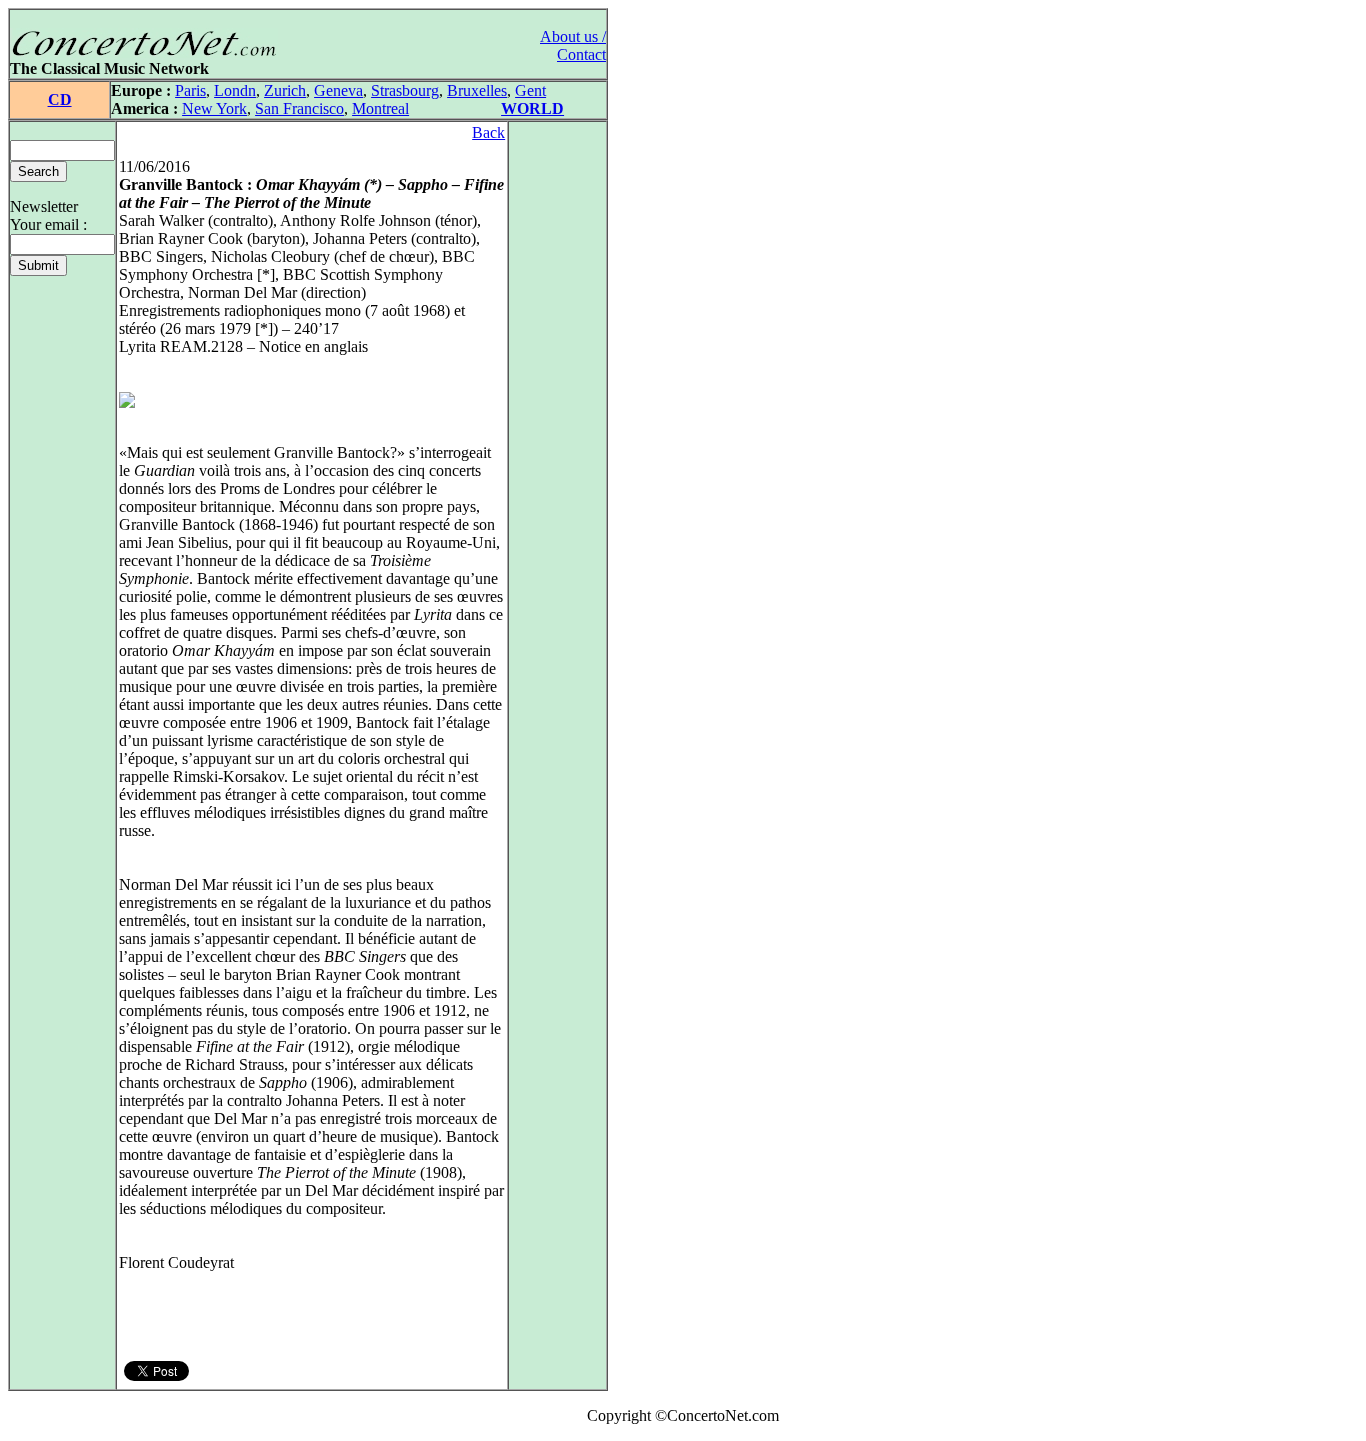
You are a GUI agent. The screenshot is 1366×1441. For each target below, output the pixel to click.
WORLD (532, 108)
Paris (190, 90)
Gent (530, 90)
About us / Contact (573, 45)
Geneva (338, 90)
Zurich (285, 90)
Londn (235, 90)
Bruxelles (477, 90)
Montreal (380, 108)
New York (214, 108)
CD (60, 99)
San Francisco (299, 108)
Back (488, 132)
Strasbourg (405, 90)
